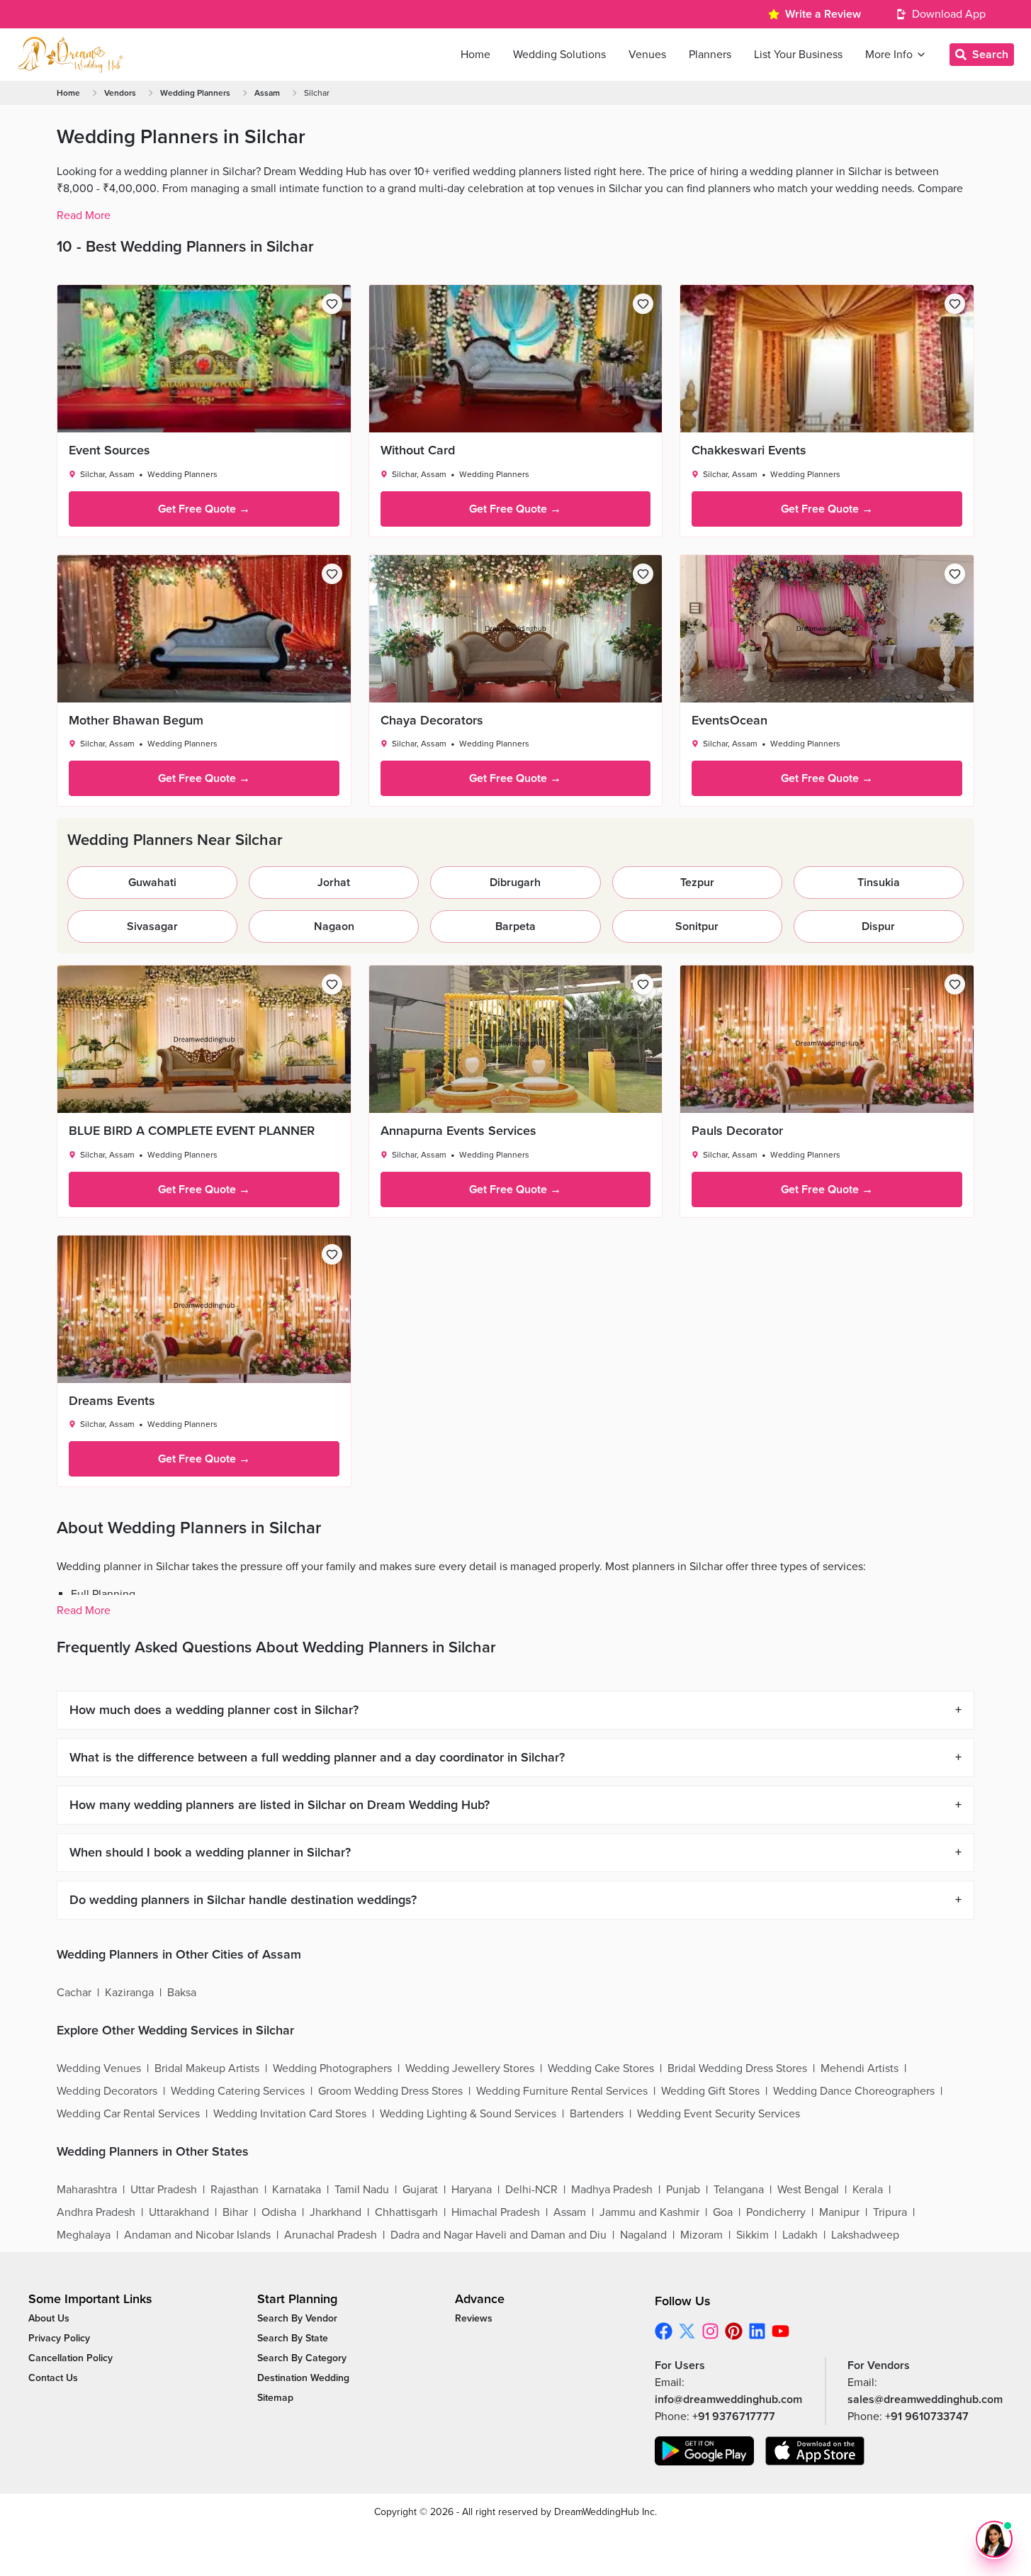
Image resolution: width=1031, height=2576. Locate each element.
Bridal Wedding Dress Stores (737, 2068)
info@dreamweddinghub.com (728, 2399)
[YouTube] (781, 2331)
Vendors (120, 93)
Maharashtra (87, 2190)
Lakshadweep (865, 2235)
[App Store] (815, 2451)
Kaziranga (129, 1993)
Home (68, 93)
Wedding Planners (195, 93)
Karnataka (297, 2190)
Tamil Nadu (362, 2190)
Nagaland (643, 2235)
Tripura (890, 2212)
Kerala (868, 2190)
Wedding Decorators (107, 2091)
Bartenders (597, 2114)
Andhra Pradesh (96, 2212)
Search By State (293, 2338)
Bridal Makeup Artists (207, 2068)
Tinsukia (879, 883)
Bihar (235, 2212)
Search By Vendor (297, 2318)
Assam (267, 93)
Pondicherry (776, 2212)
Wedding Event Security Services (719, 2114)
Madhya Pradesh (612, 2190)
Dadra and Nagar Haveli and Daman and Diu (498, 2235)
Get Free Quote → (204, 509)
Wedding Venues (99, 2068)
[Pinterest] (734, 2331)
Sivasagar (152, 926)
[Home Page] (70, 55)
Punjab (683, 2190)
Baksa (182, 1993)
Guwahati (152, 883)
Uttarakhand (179, 2212)
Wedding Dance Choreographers (854, 2091)
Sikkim (753, 2235)
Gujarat (420, 2190)
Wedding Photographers (332, 2068)
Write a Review (823, 14)
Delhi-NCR (531, 2190)
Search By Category (302, 2358)
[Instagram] (710, 2331)
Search (990, 55)
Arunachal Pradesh (331, 2235)
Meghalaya (84, 2235)
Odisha (279, 2212)
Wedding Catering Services (238, 2091)
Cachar (74, 1993)
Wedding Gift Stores (710, 2091)
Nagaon (334, 926)
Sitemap (275, 2398)
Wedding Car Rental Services (128, 2114)
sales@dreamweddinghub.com (925, 2399)
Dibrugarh (515, 883)
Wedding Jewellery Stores (470, 2068)
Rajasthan (235, 2190)
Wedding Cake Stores (601, 2068)
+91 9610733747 (927, 2417)
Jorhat (334, 883)
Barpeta (515, 926)
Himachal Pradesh (496, 2212)
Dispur (878, 926)
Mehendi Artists (860, 2068)
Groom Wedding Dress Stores (390, 2091)
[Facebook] (664, 2331)
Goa (723, 2212)
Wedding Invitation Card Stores (290, 2114)
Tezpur (697, 883)
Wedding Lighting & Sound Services (468, 2114)
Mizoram (702, 2235)
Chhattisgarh (406, 2212)
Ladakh (800, 2235)
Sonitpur (697, 926)
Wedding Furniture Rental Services (562, 2091)
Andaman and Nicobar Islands (197, 2235)
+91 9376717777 (734, 2417)
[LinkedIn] (757, 2331)
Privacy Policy (59, 2338)
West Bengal (808, 2190)
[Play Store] (704, 2451)
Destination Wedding (303, 2378)
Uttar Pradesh (164, 2190)
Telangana (739, 2190)
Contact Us (53, 2378)
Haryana (472, 2190)
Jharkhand (336, 2212)
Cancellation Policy (71, 2358)
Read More (84, 215)
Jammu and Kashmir (649, 2212)
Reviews (474, 2318)
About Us (49, 2318)
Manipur (839, 2212)
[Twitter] (687, 2331)
